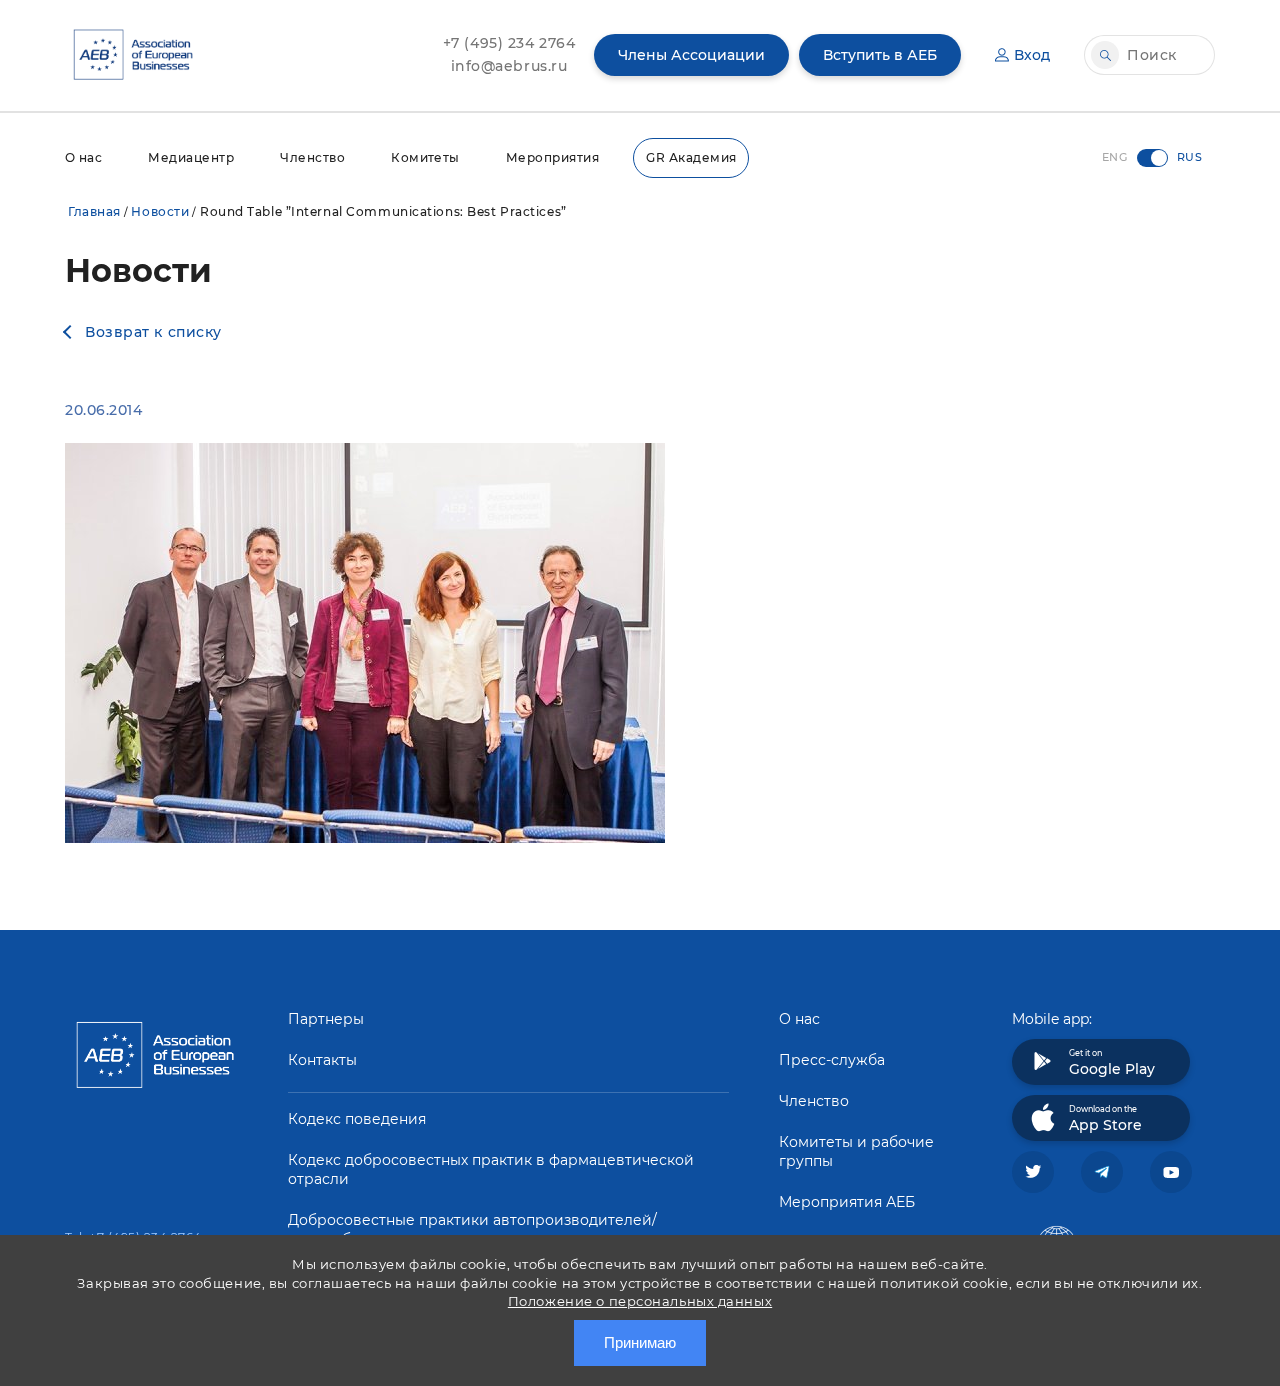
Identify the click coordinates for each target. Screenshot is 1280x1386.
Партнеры (326, 1019)
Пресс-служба (832, 1060)
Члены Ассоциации (691, 55)
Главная (94, 211)
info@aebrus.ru (509, 66)
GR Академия (691, 157)
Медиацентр (191, 157)
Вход (1032, 55)
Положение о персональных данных (640, 1301)
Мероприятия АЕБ (847, 1202)
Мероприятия (552, 157)
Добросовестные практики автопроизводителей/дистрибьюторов (472, 1229)
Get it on (1112, 1063)
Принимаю (640, 1342)
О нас (83, 157)
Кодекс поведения (357, 1119)
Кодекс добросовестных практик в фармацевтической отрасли (491, 1169)
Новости (160, 211)
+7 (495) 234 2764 (509, 43)
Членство (312, 157)
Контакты (322, 1060)
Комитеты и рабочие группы (856, 1151)
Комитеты (425, 157)
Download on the (1105, 1119)
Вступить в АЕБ (880, 55)
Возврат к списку (153, 332)
